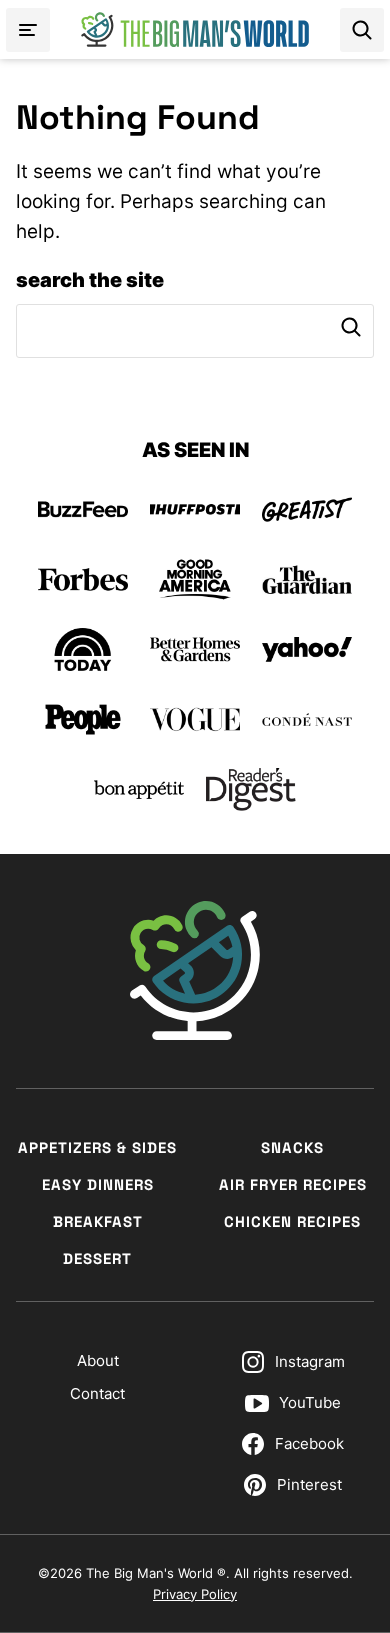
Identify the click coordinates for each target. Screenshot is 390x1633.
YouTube (310, 1402)
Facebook (309, 1443)
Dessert (97, 1258)
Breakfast (98, 1221)
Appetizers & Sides (97, 1147)
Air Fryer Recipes (293, 1184)
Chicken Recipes (292, 1221)
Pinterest (309, 1484)
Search (351, 327)
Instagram (310, 1361)
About (98, 1360)
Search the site (90, 280)
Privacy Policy (195, 1594)
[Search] (362, 30)
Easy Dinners (98, 1184)
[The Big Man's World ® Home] (195, 29)
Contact (97, 1393)
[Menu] (28, 30)
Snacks (292, 1147)
